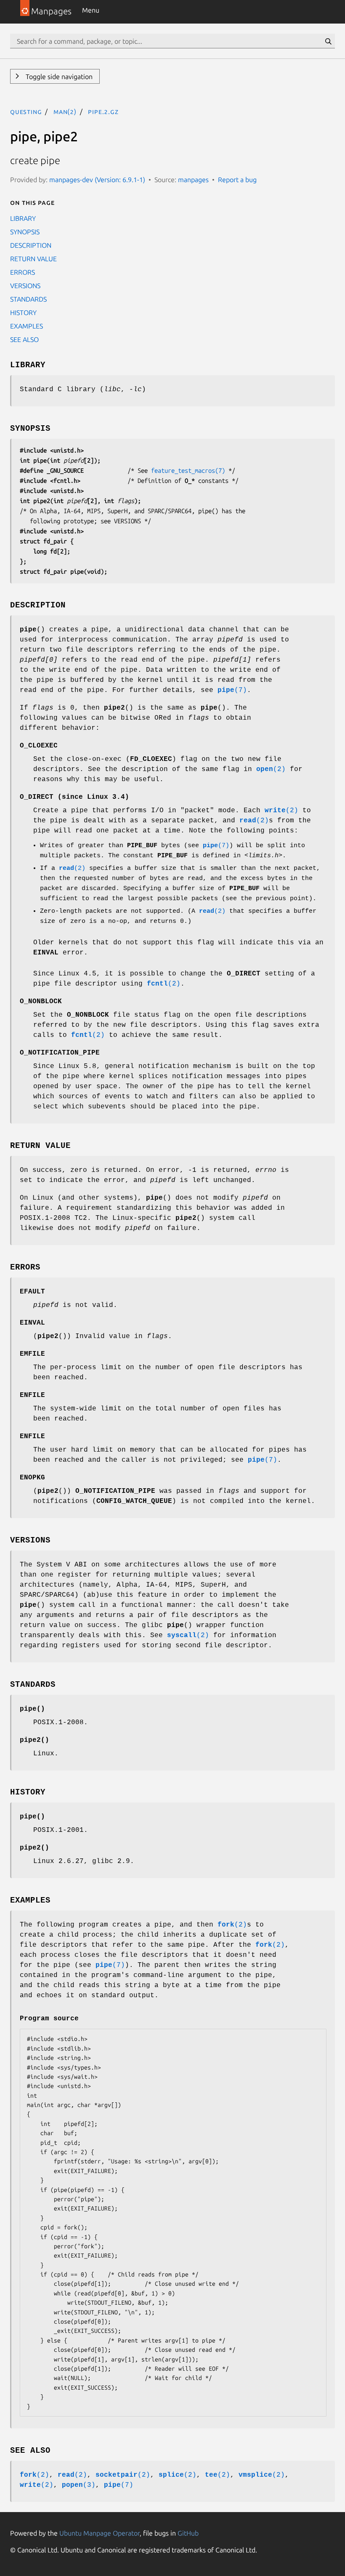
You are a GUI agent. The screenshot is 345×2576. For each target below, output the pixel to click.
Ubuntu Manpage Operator (100, 2533)
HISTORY (23, 313)
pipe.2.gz (103, 111)
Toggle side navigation (58, 77)
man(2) (65, 111)
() (32, 1709)
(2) (271, 769)
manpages (193, 180)
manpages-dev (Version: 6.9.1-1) (97, 180)
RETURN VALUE (33, 259)
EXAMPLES (27, 326)
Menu (91, 10)
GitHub (188, 2533)
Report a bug (237, 180)
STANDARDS (28, 299)
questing (26, 111)
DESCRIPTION (31, 245)
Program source (49, 2019)
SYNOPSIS (25, 232)
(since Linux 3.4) (74, 797)
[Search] (328, 41)
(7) (232, 690)
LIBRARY (23, 218)
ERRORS (23, 272)
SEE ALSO (24, 339)
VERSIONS (25, 286)
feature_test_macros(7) (188, 470)
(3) (79, 2485)
